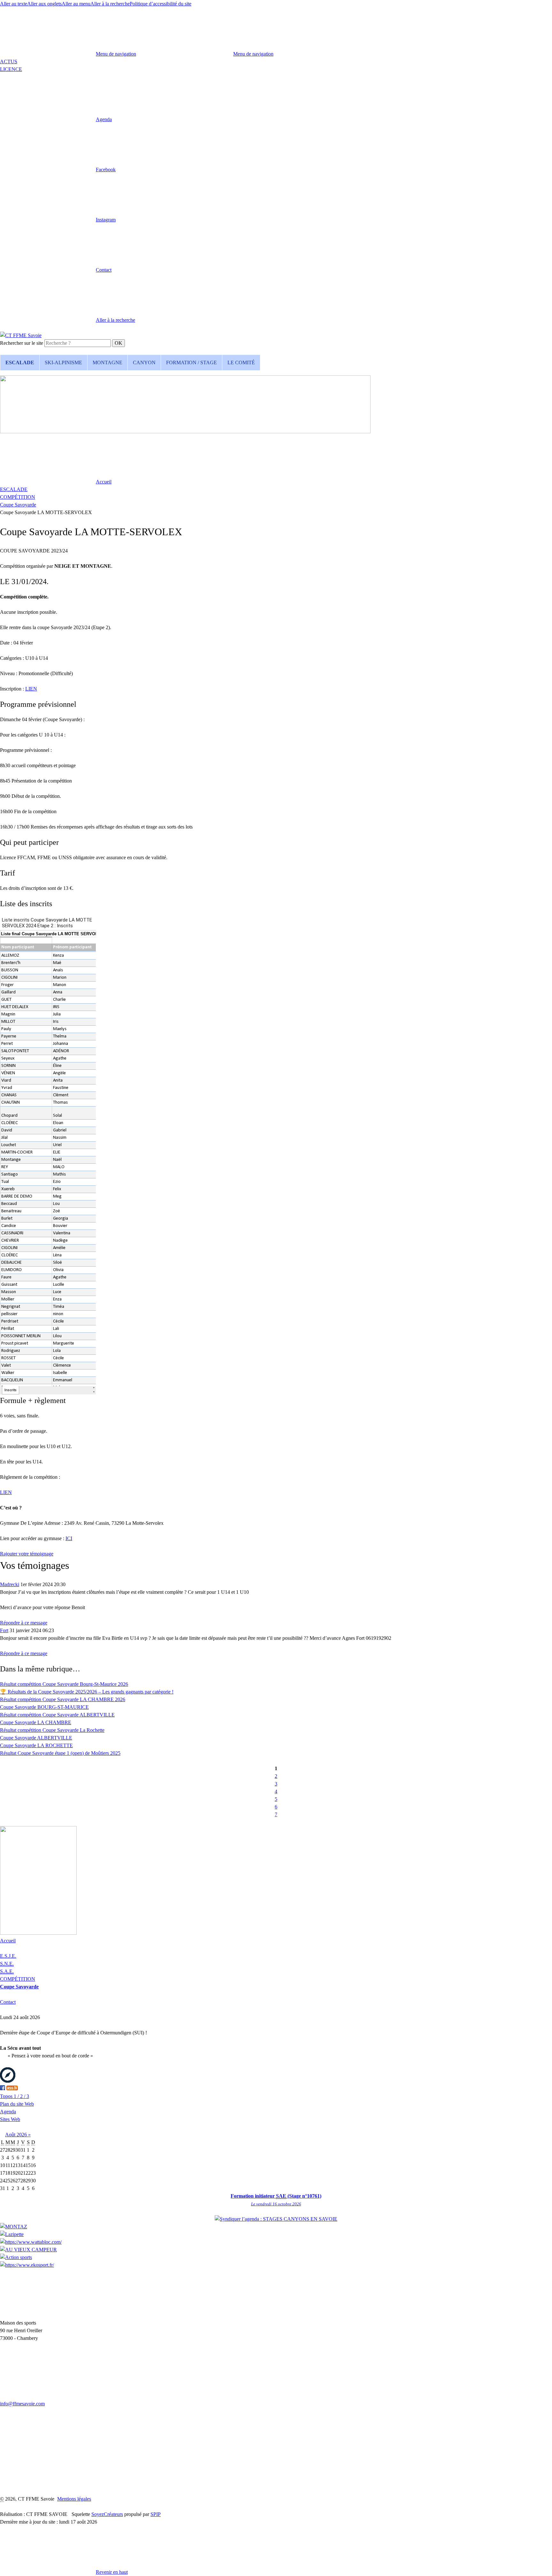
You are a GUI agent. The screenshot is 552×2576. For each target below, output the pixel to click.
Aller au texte (14, 4)
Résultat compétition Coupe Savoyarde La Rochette (52, 1730)
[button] (56, 119)
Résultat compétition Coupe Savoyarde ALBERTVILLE (57, 1715)
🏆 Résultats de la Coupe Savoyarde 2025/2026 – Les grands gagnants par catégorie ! (87, 1692)
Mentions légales (74, 2499)
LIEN (31, 689)
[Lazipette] (12, 2234)
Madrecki (10, 1584)
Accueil (8, 1941)
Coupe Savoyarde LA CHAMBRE (36, 1722)
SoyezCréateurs (107, 2514)
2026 (22, 2135)
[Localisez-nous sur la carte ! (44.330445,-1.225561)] (8, 2081)
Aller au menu (76, 4)
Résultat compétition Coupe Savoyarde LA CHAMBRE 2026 (63, 1699)
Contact (8, 2002)
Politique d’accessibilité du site (161, 4)
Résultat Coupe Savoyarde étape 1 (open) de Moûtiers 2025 (60, 1753)
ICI (69, 1538)
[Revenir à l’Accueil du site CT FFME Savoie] (21, 335)
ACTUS (9, 62)
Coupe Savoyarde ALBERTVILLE (36, 1738)
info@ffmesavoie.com (22, 2404)
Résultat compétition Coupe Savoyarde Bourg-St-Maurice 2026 (64, 1684)
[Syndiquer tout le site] (12, 2089)
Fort (4, 1630)
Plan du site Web (17, 2104)
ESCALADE (14, 489)
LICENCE (11, 69)
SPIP (156, 2514)
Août (11, 2135)
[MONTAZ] (14, 2227)
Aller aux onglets (44, 4)
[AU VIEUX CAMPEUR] (28, 2250)
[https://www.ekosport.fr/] (27, 2265)
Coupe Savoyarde (18, 505)
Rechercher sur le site (22, 343)
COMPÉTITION (18, 497)
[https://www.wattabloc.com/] (31, 2242)
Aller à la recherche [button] (110, 4)
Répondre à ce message (24, 1623)
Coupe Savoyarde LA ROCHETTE (36, 1745)
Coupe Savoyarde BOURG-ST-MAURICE (44, 1707)
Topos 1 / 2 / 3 (15, 2096)
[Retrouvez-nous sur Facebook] (3, 2089)
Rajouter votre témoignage (27, 1554)
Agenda (8, 2112)
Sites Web (10, 2119)
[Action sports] (16, 2257)
